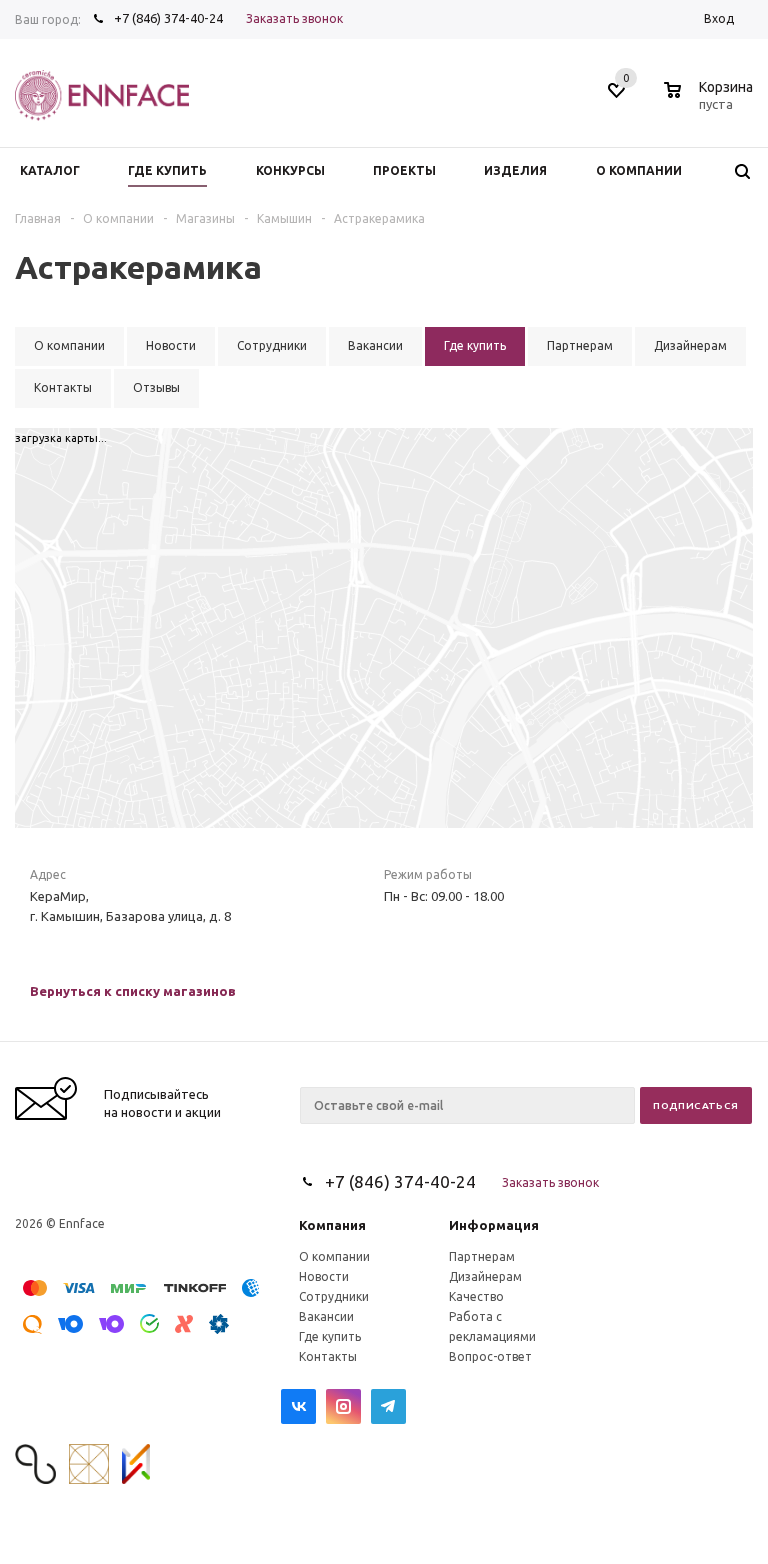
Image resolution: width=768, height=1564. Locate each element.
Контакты (328, 1356)
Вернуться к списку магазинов (133, 991)
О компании (334, 1256)
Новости (324, 1276)
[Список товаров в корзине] (711, 101)
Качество (476, 1296)
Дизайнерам (485, 1276)
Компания (332, 1225)
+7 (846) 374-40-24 (168, 18)
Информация (494, 1225)
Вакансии (326, 1316)
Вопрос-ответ (490, 1356)
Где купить (330, 1336)
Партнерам (482, 1256)
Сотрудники (334, 1296)
